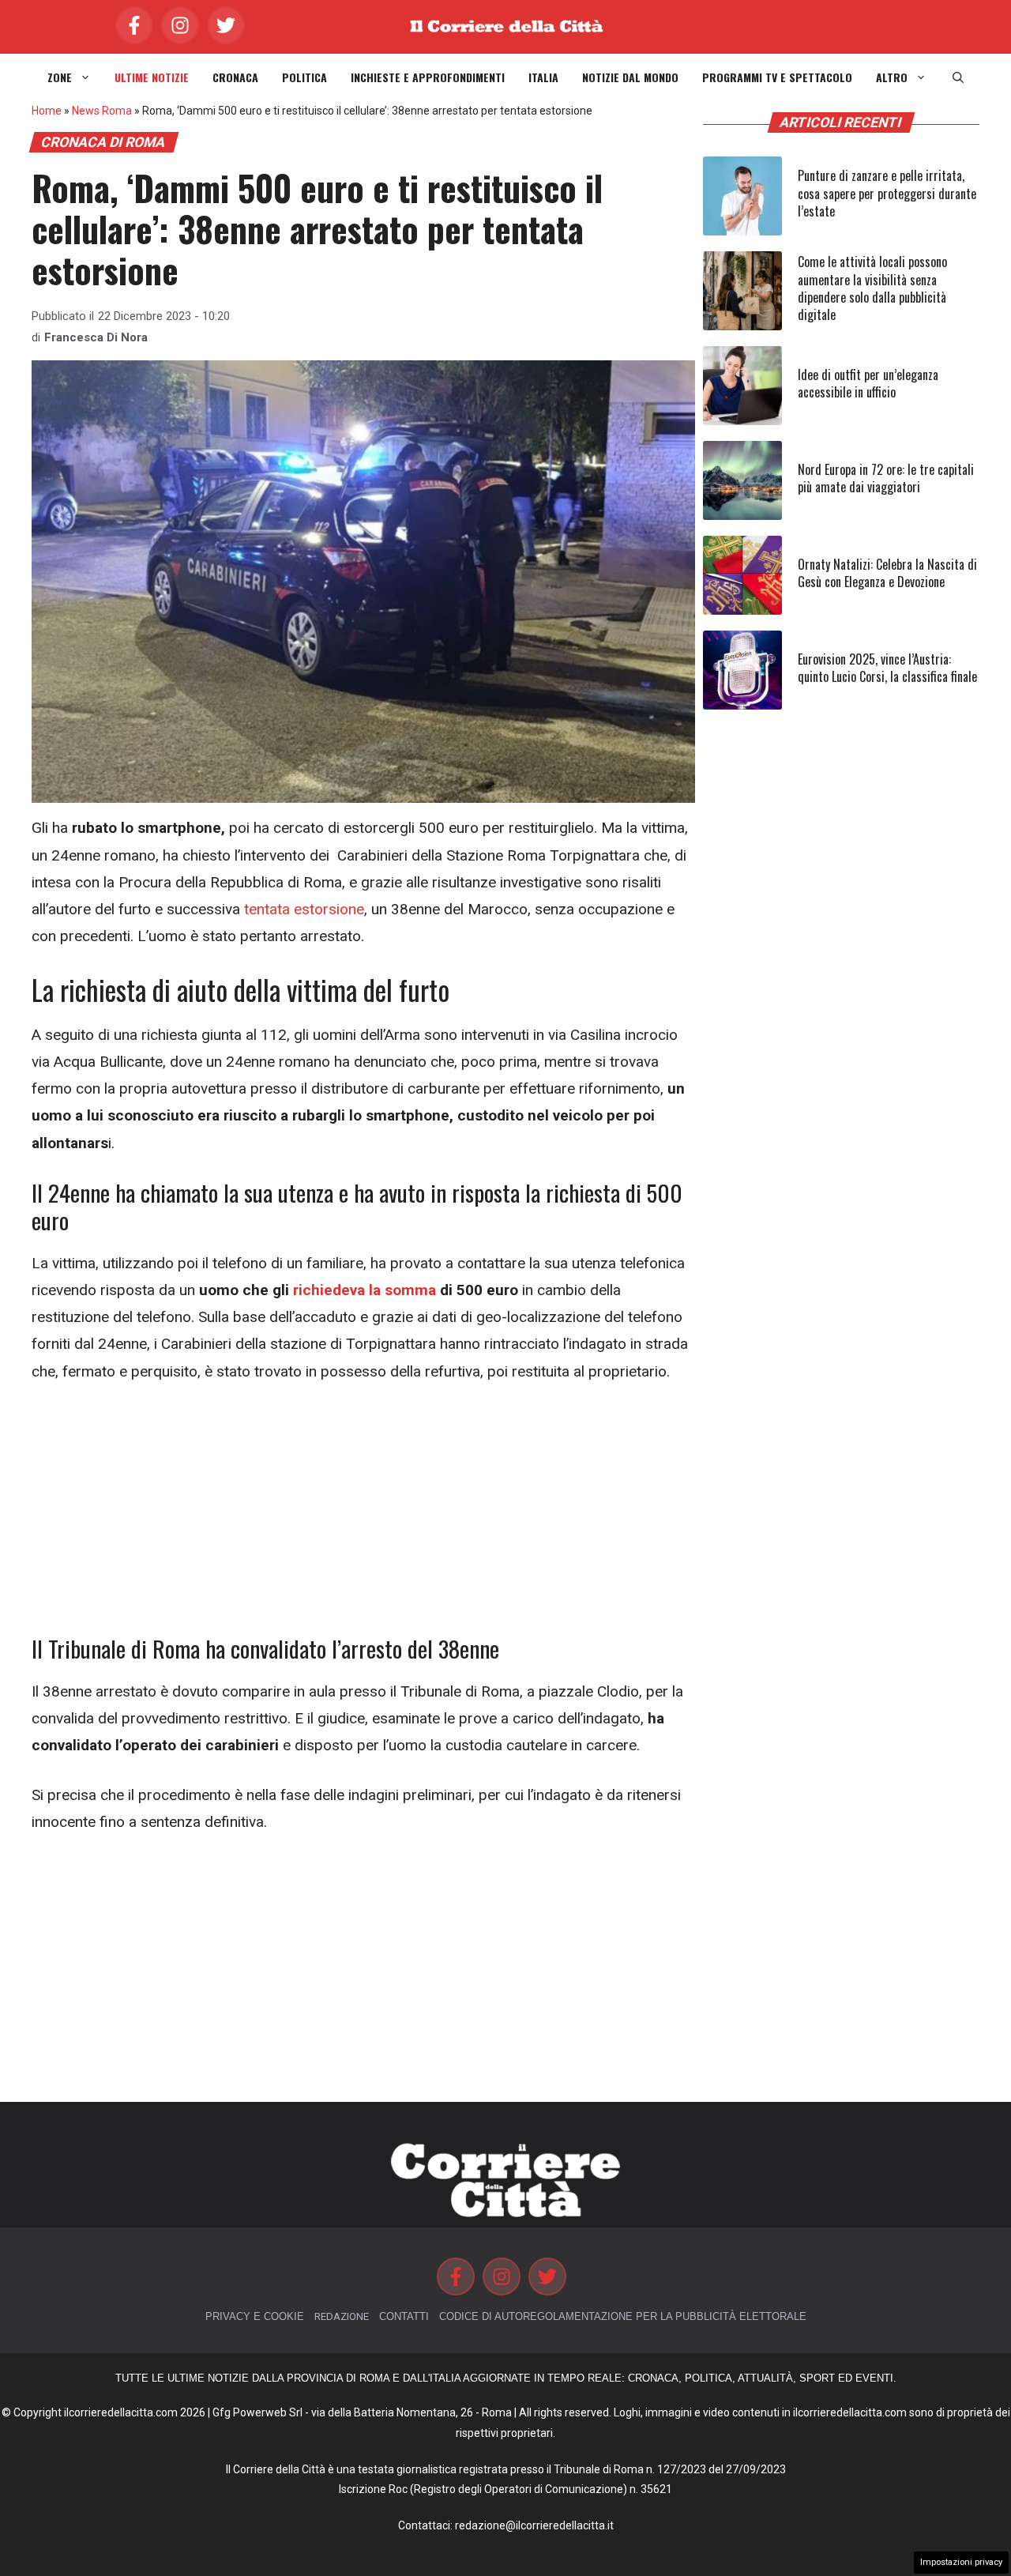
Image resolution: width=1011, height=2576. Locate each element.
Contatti (404, 2316)
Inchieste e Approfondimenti (428, 77)
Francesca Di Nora (96, 337)
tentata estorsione (304, 909)
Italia (543, 77)
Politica (304, 77)
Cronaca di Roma (103, 142)
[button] (958, 77)
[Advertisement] (363, 1518)
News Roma (102, 111)
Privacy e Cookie (255, 2316)
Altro (892, 77)
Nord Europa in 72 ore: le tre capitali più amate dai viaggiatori (886, 478)
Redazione (342, 2316)
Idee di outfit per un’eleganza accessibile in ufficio (868, 383)
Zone (60, 77)
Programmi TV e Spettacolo (777, 77)
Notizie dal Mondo (630, 77)
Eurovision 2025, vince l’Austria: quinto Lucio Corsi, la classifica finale (887, 668)
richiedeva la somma (365, 1290)
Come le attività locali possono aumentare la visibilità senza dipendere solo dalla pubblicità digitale (872, 288)
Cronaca (235, 77)
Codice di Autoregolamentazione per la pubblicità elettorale (623, 2316)
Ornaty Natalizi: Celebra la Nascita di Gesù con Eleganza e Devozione (887, 573)
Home (47, 111)
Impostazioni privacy (961, 2562)
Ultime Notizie (152, 77)
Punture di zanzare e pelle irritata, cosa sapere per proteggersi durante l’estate (887, 193)
